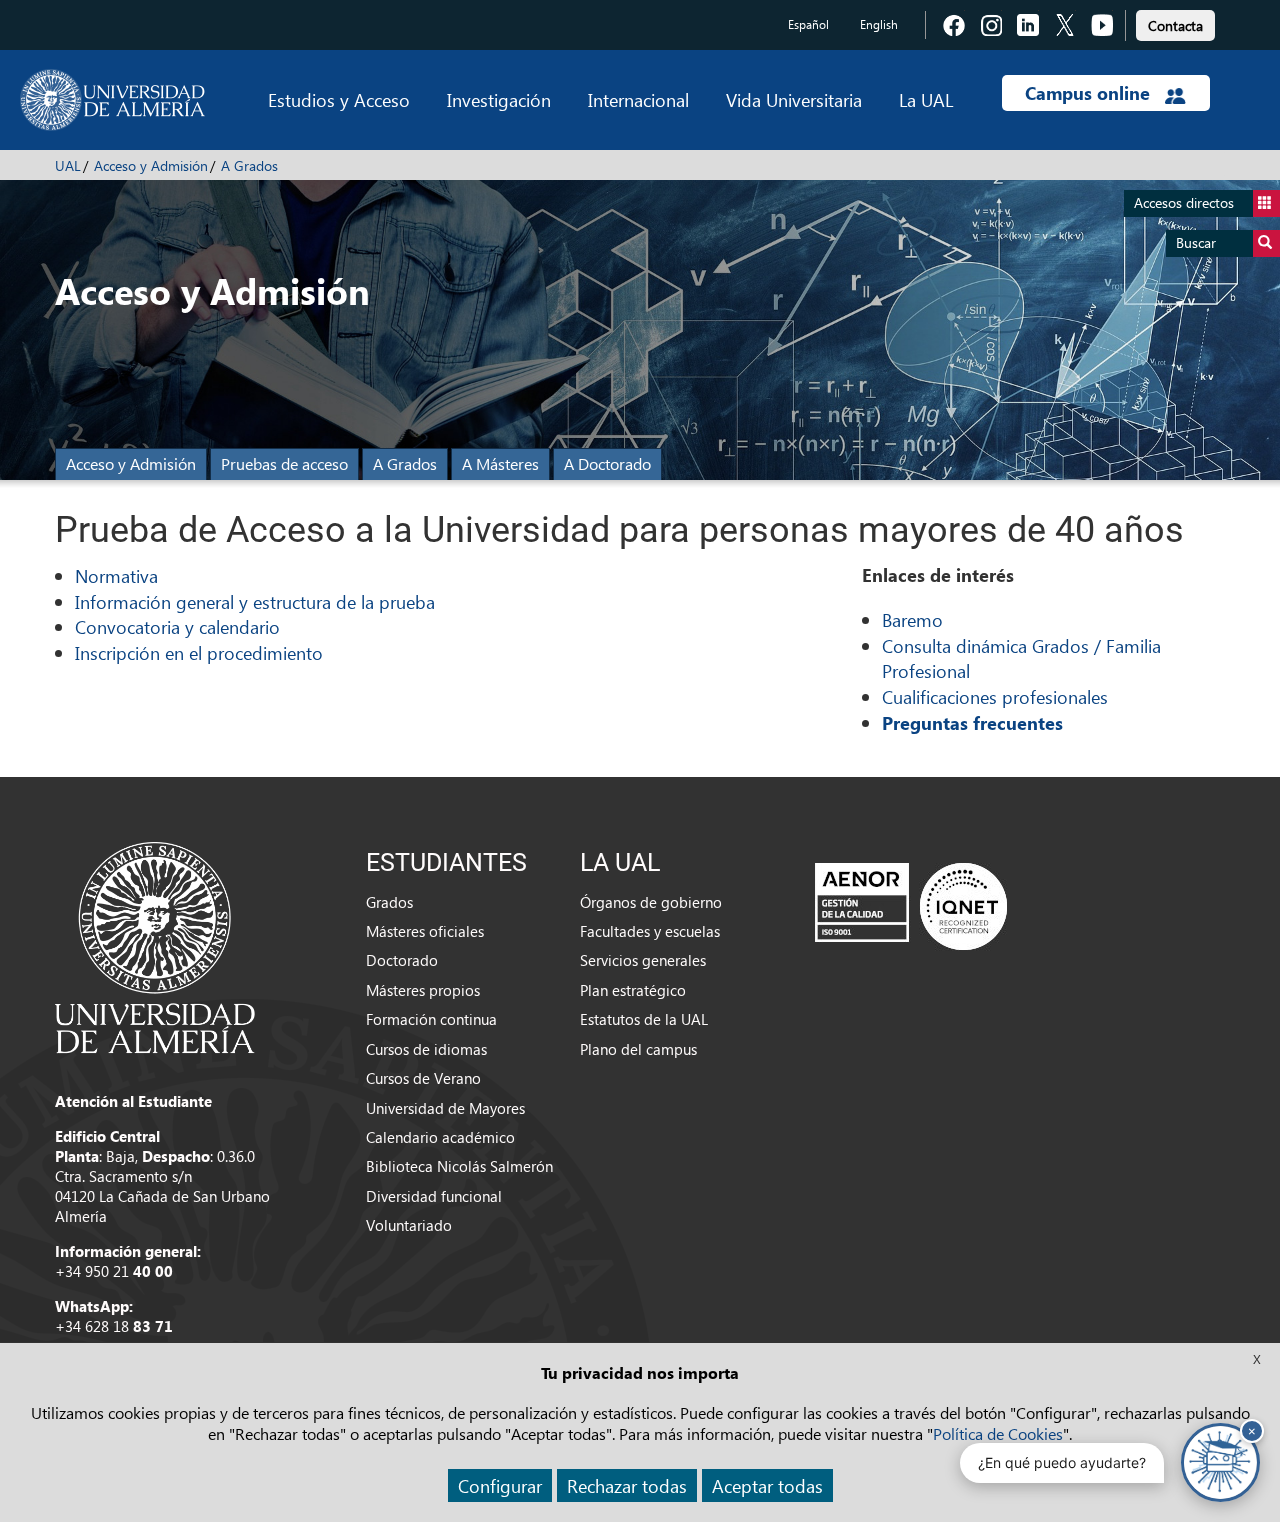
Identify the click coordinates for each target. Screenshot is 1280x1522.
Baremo (912, 619)
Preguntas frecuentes (972, 723)
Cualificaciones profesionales (995, 696)
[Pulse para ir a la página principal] (112, 100)
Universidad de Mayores (445, 1108)
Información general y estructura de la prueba (255, 601)
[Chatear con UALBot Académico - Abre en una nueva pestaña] (1220, 1462)
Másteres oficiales (425, 931)
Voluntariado (409, 1225)
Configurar (500, 1485)
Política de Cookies (998, 1433)
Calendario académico (440, 1137)
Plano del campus (638, 1049)
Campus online (1090, 93)
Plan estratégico (633, 990)
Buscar (1196, 242)
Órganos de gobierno (651, 902)
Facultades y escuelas (650, 931)
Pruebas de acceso (284, 463)
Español (808, 24)
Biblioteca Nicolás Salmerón (459, 1166)
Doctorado (402, 960)
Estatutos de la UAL (644, 1019)
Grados (389, 902)
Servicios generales (643, 960)
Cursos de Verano (423, 1078)
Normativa (116, 575)
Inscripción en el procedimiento (199, 652)
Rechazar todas (627, 1485)
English (879, 24)
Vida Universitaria (794, 99)
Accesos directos (1184, 202)
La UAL (926, 99)
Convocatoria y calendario (177, 626)
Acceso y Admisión (151, 165)
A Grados (249, 165)
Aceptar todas (767, 1485)
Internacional (638, 99)
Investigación (499, 99)
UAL (68, 165)
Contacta (1175, 25)
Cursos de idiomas (426, 1049)
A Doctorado (607, 463)
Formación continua (431, 1019)
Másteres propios (423, 990)
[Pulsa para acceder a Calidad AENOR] (911, 905)
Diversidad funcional (434, 1196)
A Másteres (500, 463)
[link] (1175, 22)
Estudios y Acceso (339, 99)
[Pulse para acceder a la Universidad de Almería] (155, 946)
